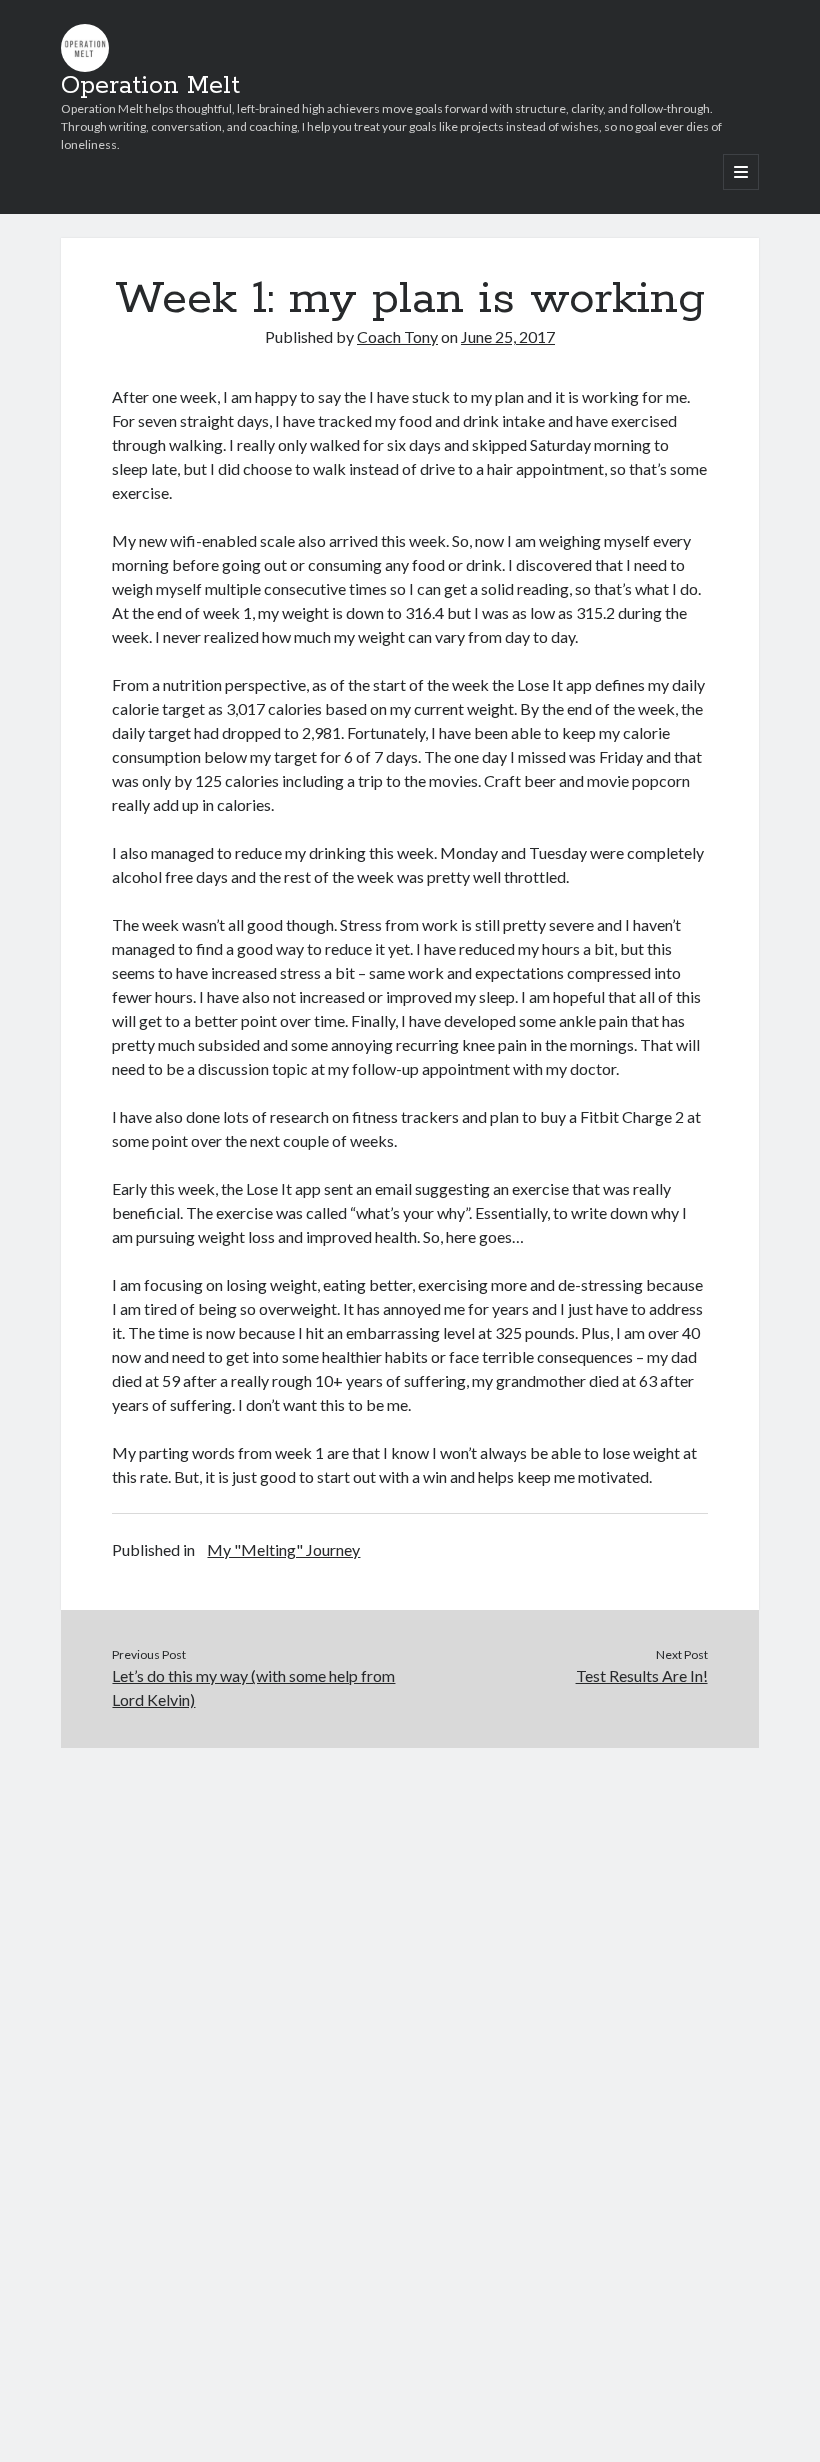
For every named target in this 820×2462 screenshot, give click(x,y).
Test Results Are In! (642, 1675)
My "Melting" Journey (283, 1549)
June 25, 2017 (508, 336)
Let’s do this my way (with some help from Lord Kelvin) (253, 1687)
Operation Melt (150, 86)
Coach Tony (397, 336)
